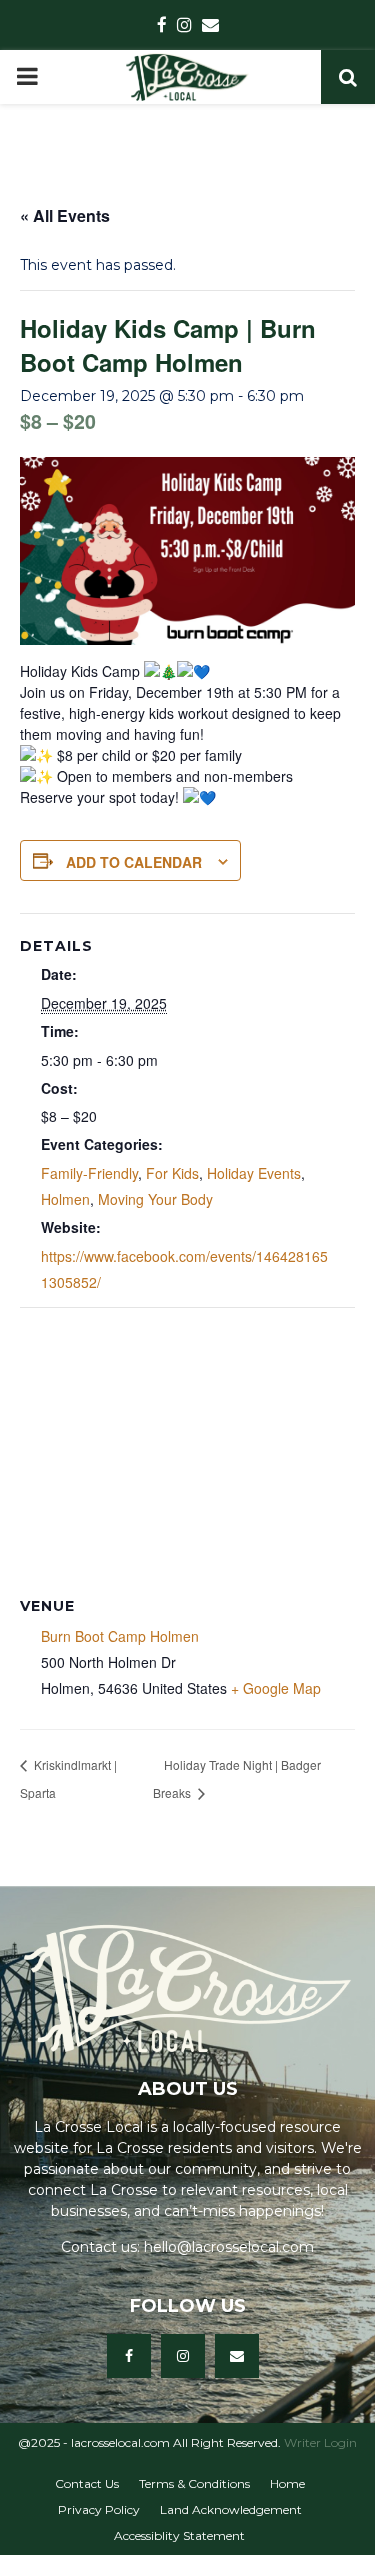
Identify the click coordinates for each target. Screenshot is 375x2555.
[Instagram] (183, 2356)
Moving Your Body (155, 1199)
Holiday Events (254, 1173)
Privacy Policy (99, 2509)
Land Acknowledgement (231, 2509)
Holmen (65, 1199)
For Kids (172, 1173)
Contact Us (87, 2483)
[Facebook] (129, 2356)
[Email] (237, 2356)
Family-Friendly (89, 1173)
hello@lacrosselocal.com (229, 2247)
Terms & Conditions (194, 2483)
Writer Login (320, 2442)
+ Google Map (276, 1688)
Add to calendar (134, 862)
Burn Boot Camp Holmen (120, 1636)
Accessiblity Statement (179, 2535)
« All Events (65, 215)
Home (287, 2483)
